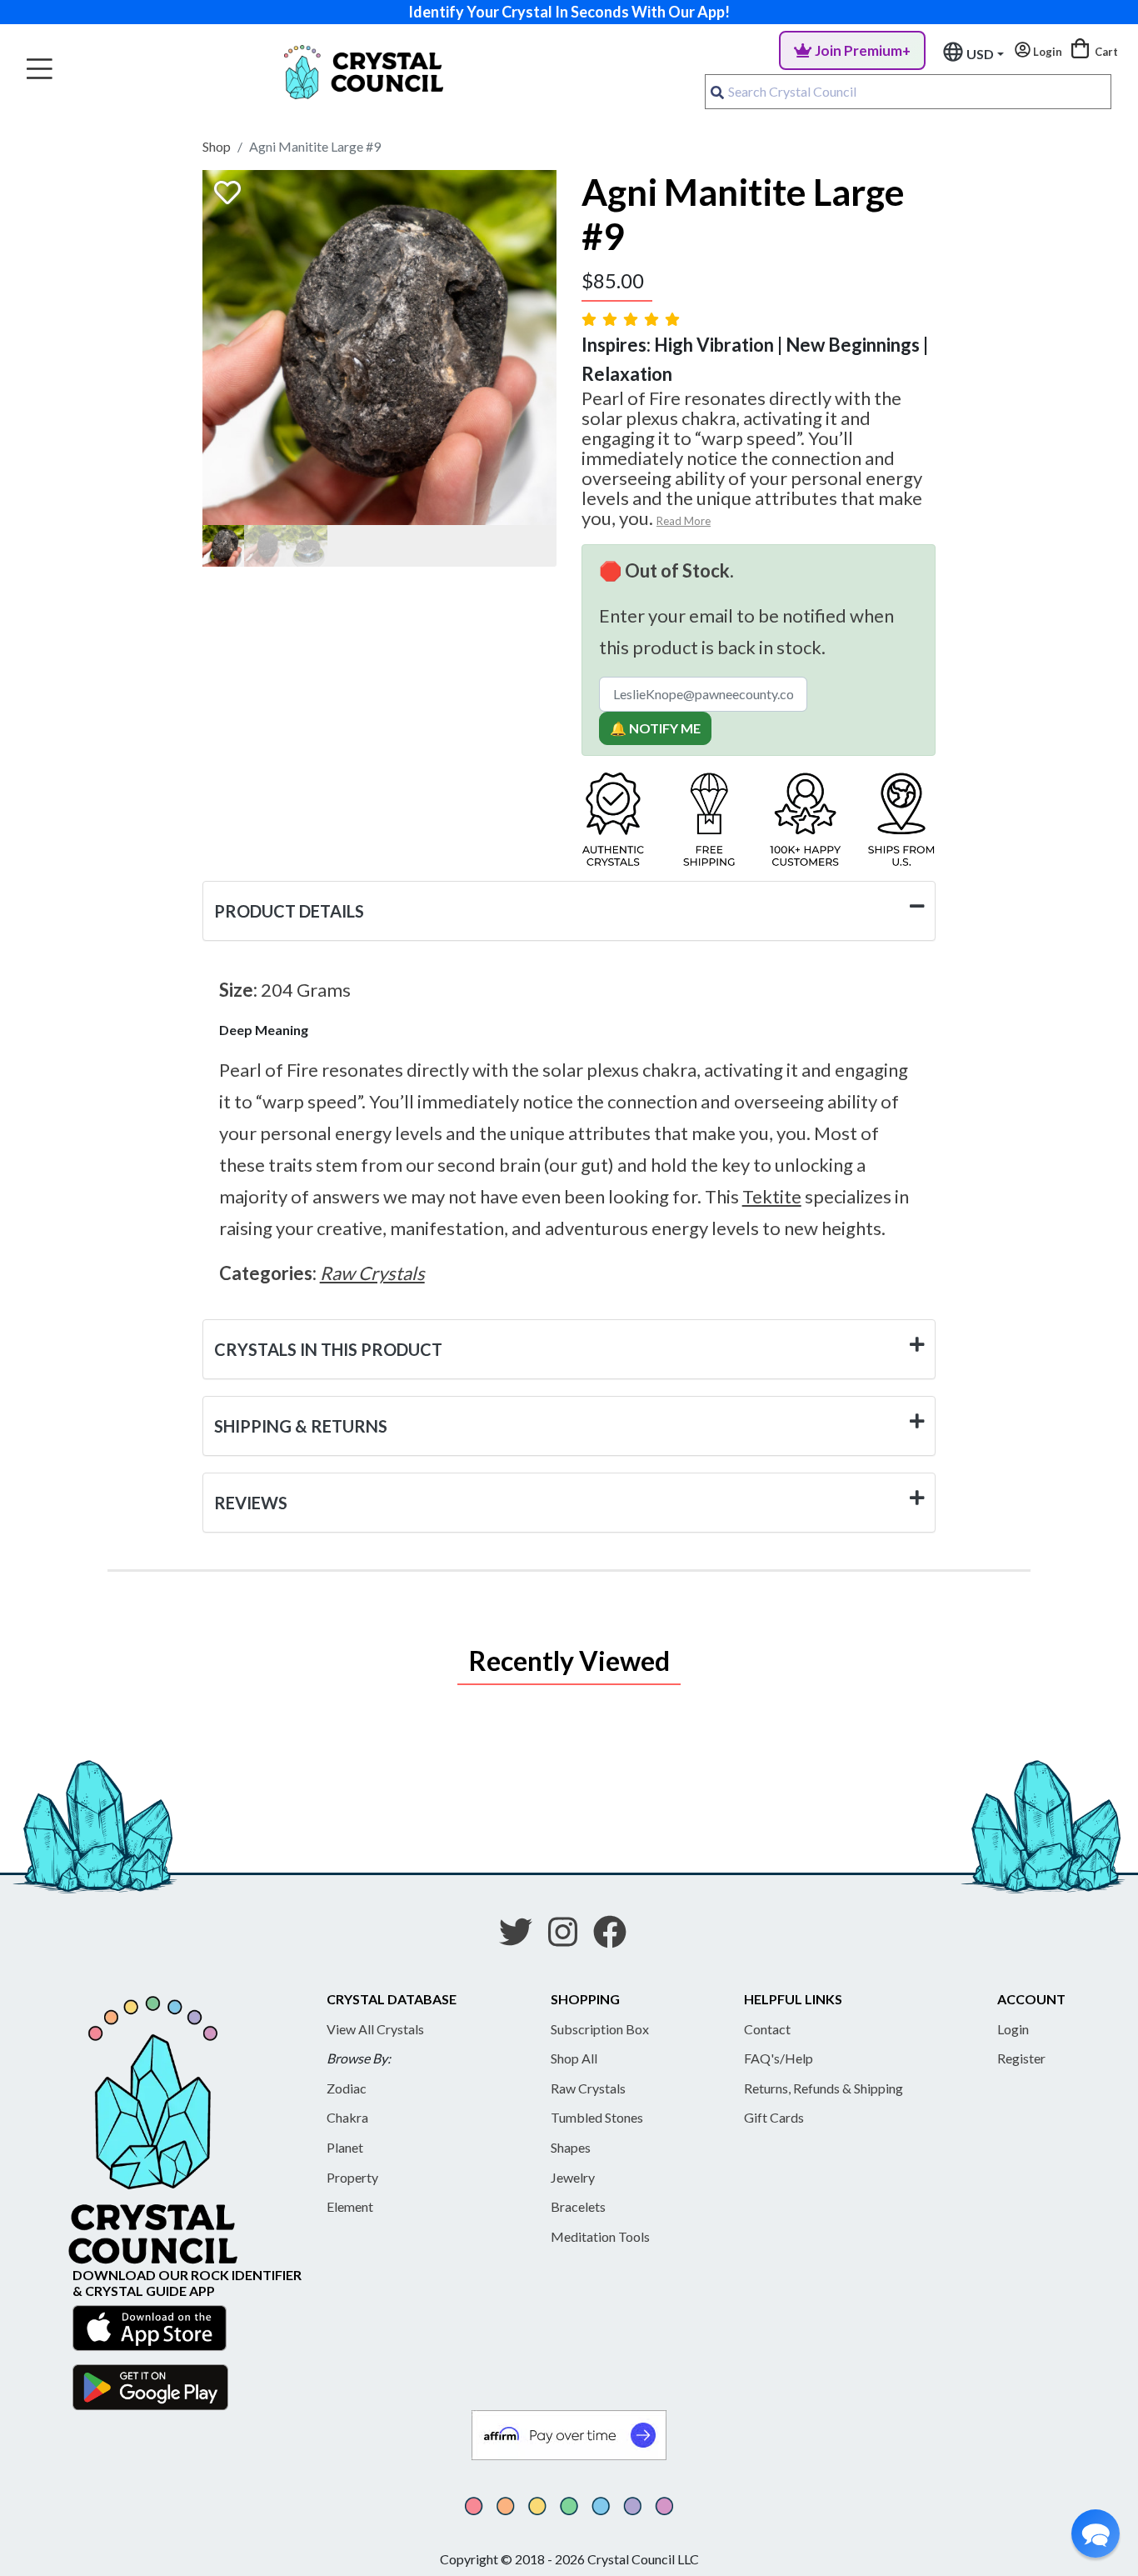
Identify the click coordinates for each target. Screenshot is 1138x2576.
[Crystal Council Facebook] (616, 1938)
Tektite (772, 1196)
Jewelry (573, 2177)
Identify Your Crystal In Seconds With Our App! (569, 12)
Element (350, 2206)
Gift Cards (774, 2117)
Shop (217, 146)
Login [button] (1046, 52)
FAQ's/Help (779, 2058)
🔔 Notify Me (655, 728)
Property (352, 2177)
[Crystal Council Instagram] (569, 1938)
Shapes (571, 2147)
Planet (345, 2147)
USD (980, 54)
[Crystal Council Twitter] (522, 1938)
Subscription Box (600, 2029)
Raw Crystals (588, 2088)
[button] (1096, 2533)
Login (1013, 2029)
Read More (684, 521)
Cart (1105, 52)
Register (1021, 2058)
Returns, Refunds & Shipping (824, 2088)
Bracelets (578, 2206)
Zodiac (347, 2088)
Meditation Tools (600, 2236)
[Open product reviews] (632, 319)
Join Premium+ (863, 50)
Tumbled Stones (597, 2117)
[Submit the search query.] (717, 92)
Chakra (347, 2117)
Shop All (574, 2058)
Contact (767, 2029)
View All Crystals (375, 2029)
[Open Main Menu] (40, 70)
